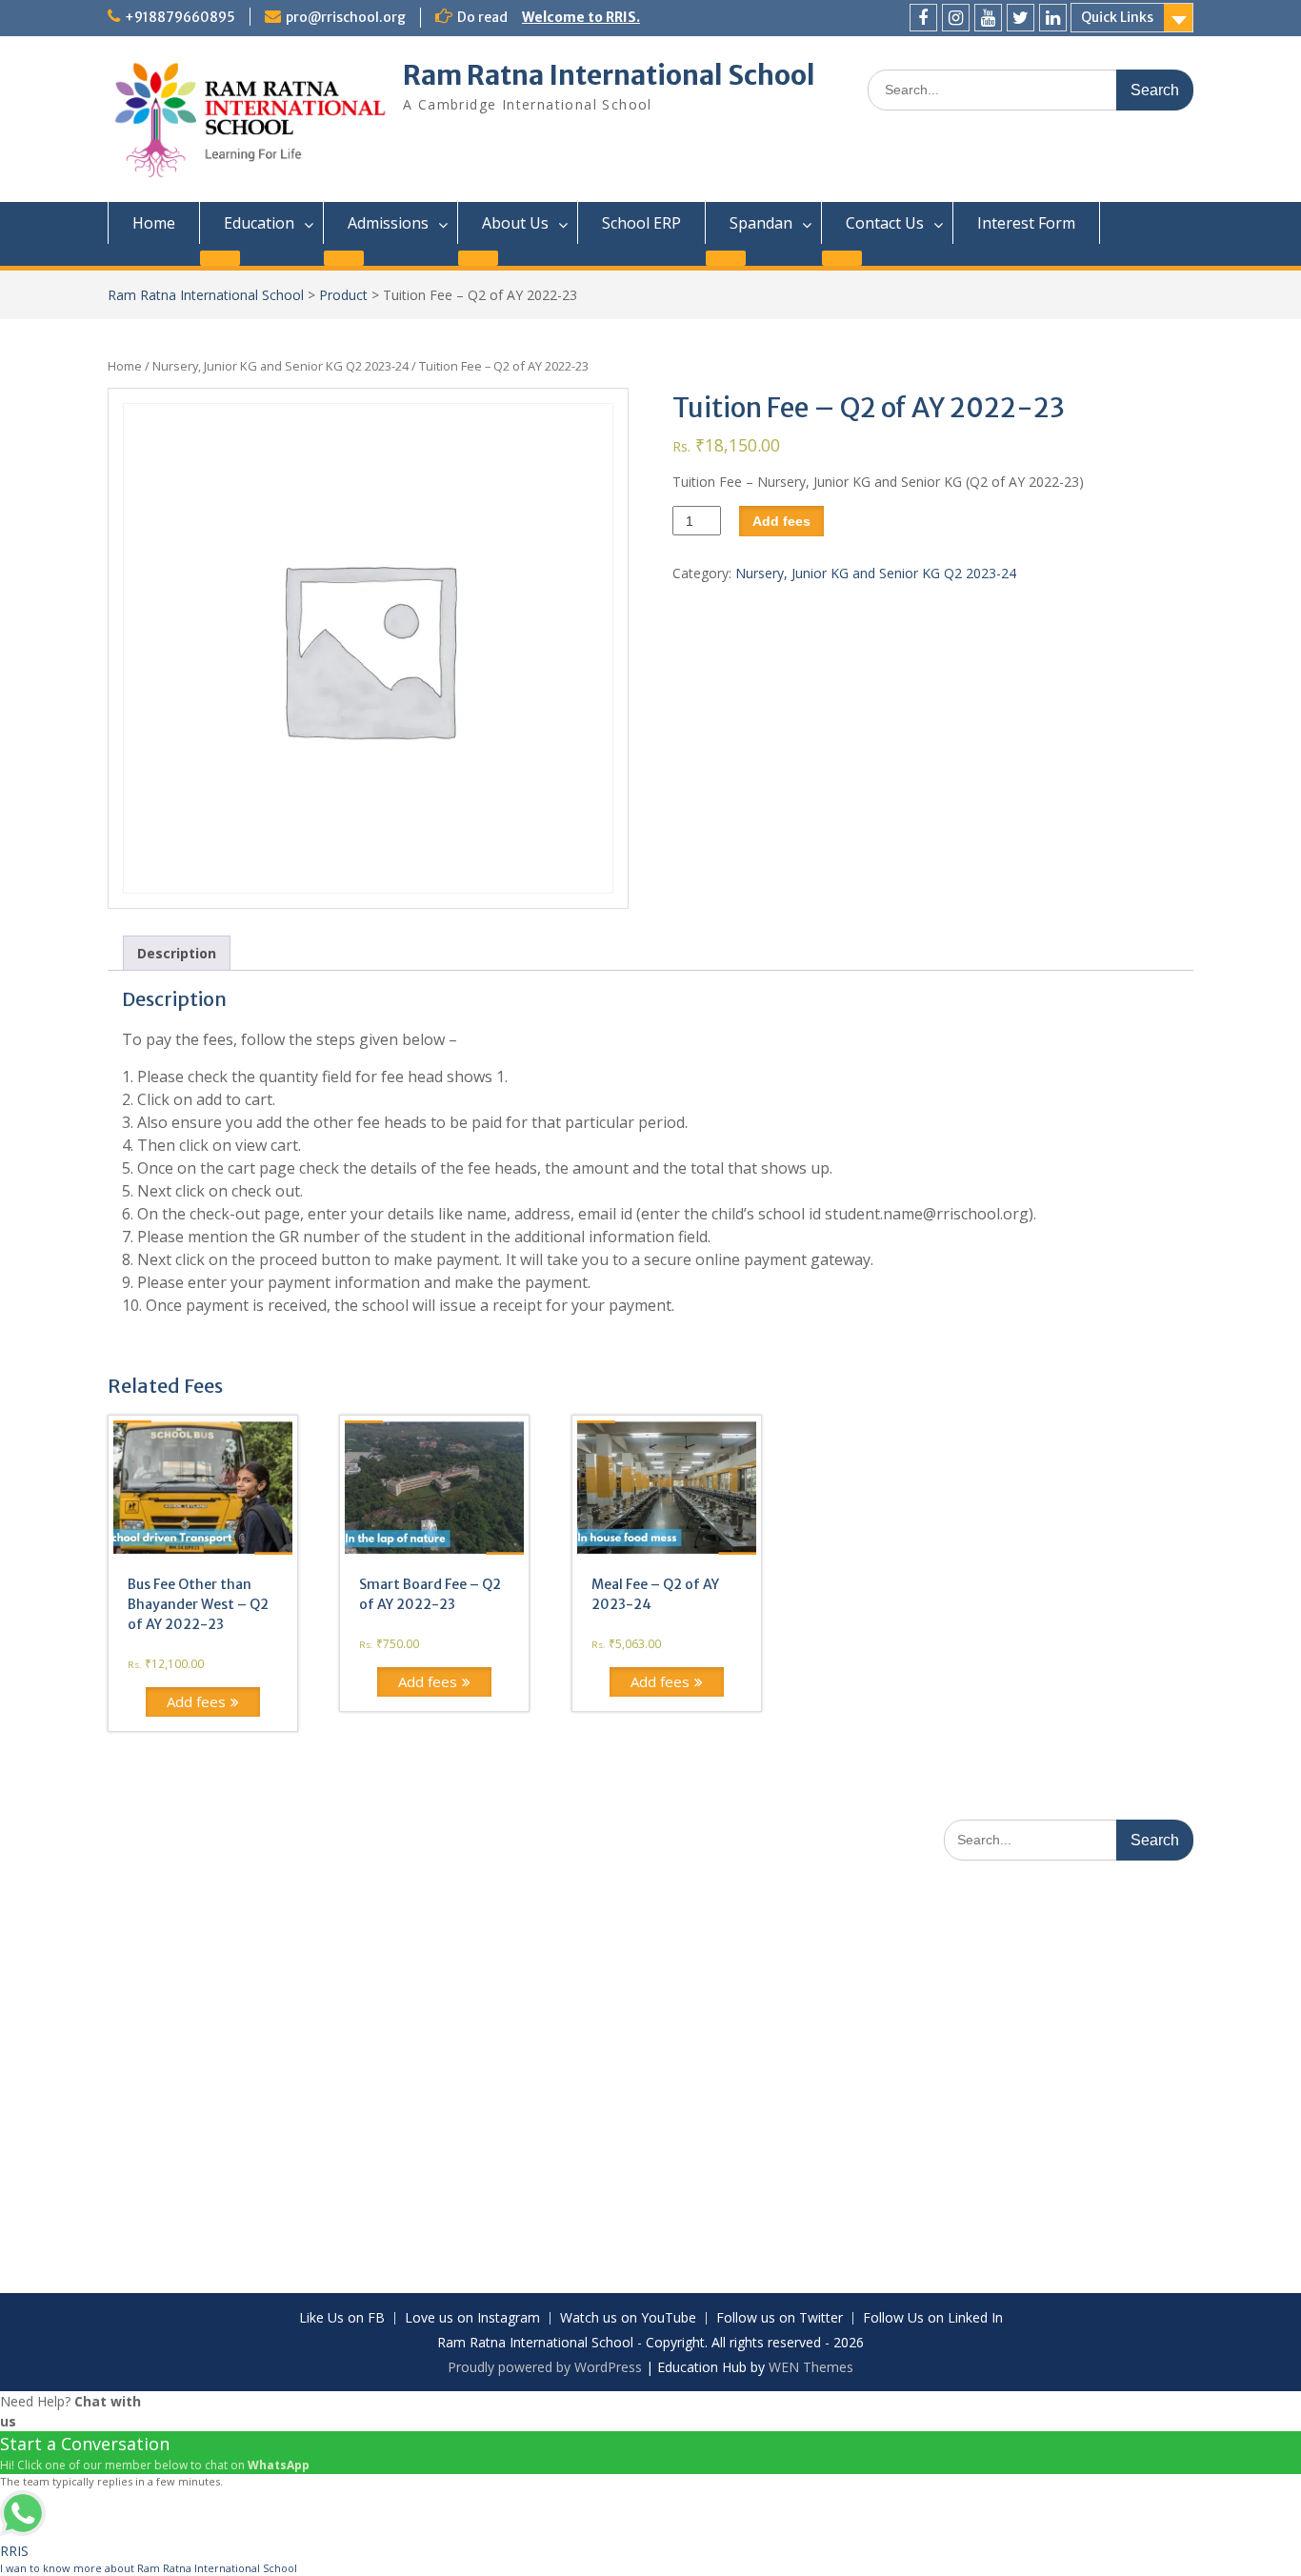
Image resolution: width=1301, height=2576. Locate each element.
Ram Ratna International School (609, 75)
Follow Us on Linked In (933, 2318)
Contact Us (885, 223)
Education (259, 223)
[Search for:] (1031, 89)
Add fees (781, 521)
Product (343, 295)
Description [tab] (177, 953)
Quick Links (1117, 17)
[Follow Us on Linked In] (1053, 18)
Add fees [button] (196, 1701)
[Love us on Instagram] (956, 18)
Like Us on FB (342, 2318)
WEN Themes (811, 2367)
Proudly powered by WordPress (545, 2367)
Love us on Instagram (472, 2318)
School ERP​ (641, 223)
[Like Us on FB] (923, 18)
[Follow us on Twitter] (1021, 18)
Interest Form (1026, 223)
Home (154, 223)
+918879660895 (180, 17)
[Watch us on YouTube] (988, 18)
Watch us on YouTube (628, 2318)
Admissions (388, 223)
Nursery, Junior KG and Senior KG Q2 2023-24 (280, 366)
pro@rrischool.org (346, 17)
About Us (515, 223)
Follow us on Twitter (780, 2318)
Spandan (761, 223)
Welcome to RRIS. (581, 17)
